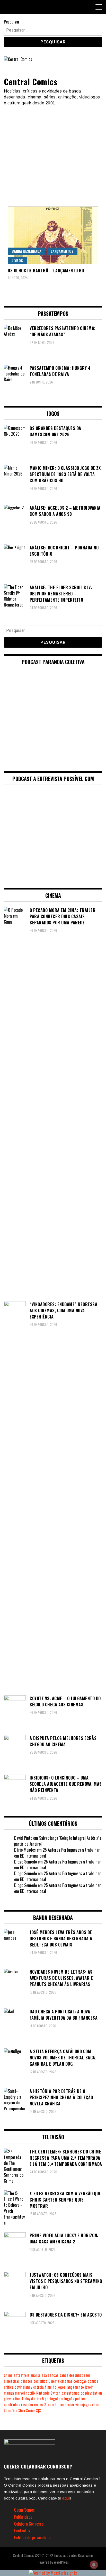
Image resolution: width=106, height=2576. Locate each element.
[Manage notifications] (94, 2565)
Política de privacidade (32, 2537)
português (66, 2399)
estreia (38, 2387)
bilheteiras (12, 2381)
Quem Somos (24, 2510)
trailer (70, 2405)
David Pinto (23, 1838)
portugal (51, 2399)
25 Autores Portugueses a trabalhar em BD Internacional (57, 1853)
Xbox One (11, 2410)
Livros (17, 260)
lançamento (75, 2387)
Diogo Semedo (25, 1862)
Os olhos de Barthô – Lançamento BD (46, 271)
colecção (80, 2381)
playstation (94, 2393)
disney (28, 2387)
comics (93, 2381)
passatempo (70, 2393)
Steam (49, 2405)
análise (36, 2375)
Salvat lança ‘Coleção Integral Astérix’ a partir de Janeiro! (58, 1841)
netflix (30, 2393)
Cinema (54, 2381)
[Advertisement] (53, 154)
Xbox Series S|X (30, 2410)
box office (40, 2381)
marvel (20, 2393)
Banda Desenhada (26, 251)
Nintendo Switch (48, 2393)
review (39, 2405)
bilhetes (26, 2381)
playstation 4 (14, 2399)
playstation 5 (34, 2399)
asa (44, 2375)
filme (48, 2387)
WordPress (61, 2562)
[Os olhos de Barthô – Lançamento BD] (53, 235)
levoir (89, 2387)
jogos (61, 2387)
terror (60, 2405)
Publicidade (23, 2517)
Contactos (22, 2531)
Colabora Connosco (29, 2524)
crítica (9, 2387)
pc (82, 2393)
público (80, 2399)
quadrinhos (12, 2405)
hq (55, 2387)
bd (88, 2375)
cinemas (66, 2381)
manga (9, 2393)
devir (18, 2387)
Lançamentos (62, 251)
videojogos (83, 2405)
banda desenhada (72, 2375)
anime (8, 2375)
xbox (95, 2405)
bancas (53, 2375)
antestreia (21, 2375)
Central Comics (31, 82)
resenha (27, 2405)
